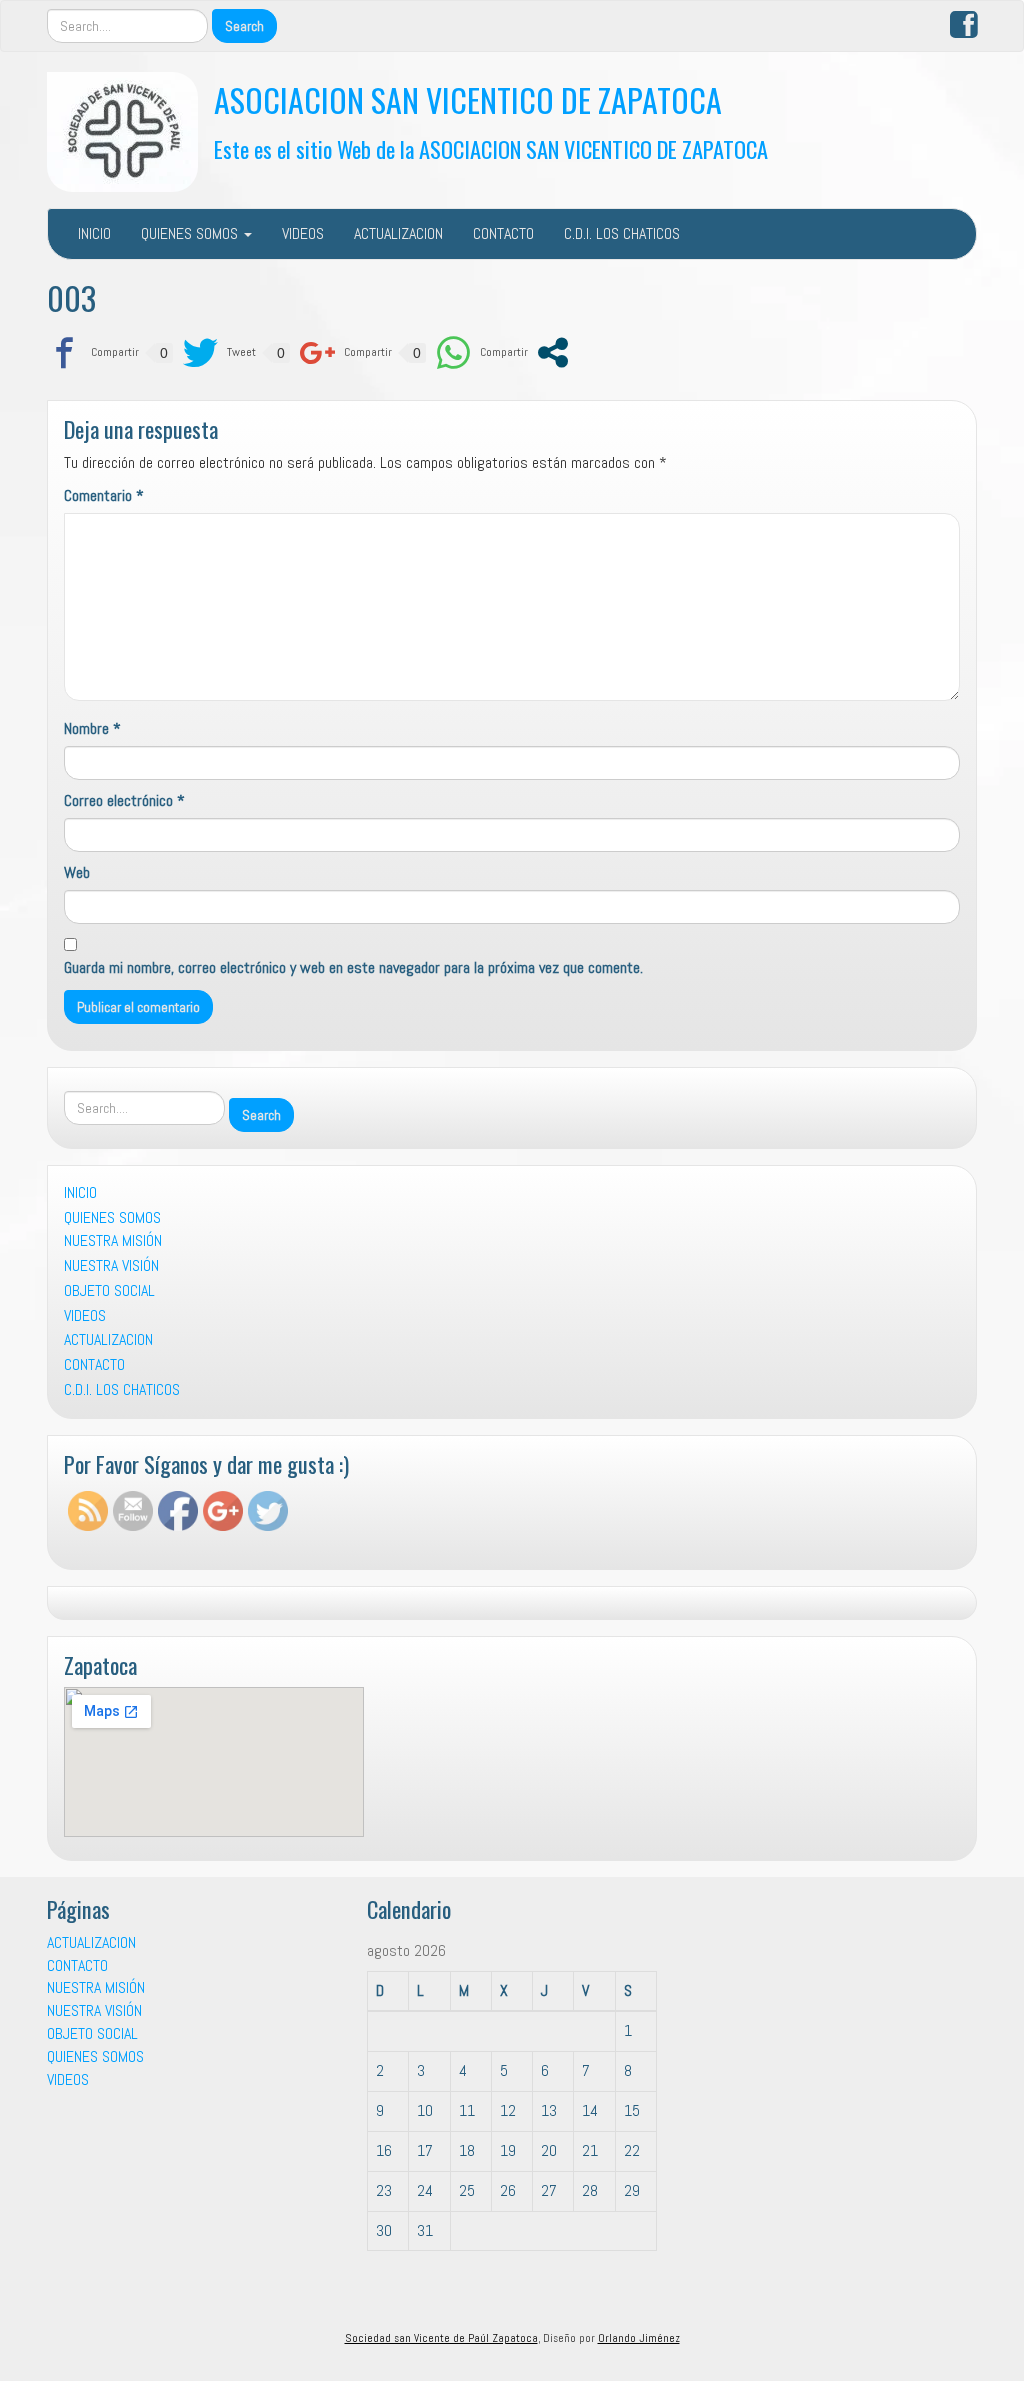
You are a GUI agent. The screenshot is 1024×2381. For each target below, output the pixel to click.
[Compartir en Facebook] (93, 352)
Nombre (92, 728)
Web (77, 872)
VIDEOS (303, 233)
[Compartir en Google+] (346, 352)
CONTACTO (503, 233)
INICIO (94, 233)
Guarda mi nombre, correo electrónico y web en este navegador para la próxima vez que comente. (353, 967)
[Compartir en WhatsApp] (482, 352)
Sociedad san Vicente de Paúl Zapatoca (441, 2338)
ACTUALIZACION (398, 233)
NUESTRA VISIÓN (111, 1265)
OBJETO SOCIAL (109, 1290)
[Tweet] (219, 352)
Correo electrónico (124, 800)
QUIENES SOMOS (191, 233)
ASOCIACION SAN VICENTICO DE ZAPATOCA (468, 99)
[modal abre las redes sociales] (553, 352)
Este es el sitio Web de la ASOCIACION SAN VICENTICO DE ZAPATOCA (491, 148)
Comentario (104, 495)
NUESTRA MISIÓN (113, 1240)
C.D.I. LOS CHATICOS (622, 233)
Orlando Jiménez (639, 2338)
